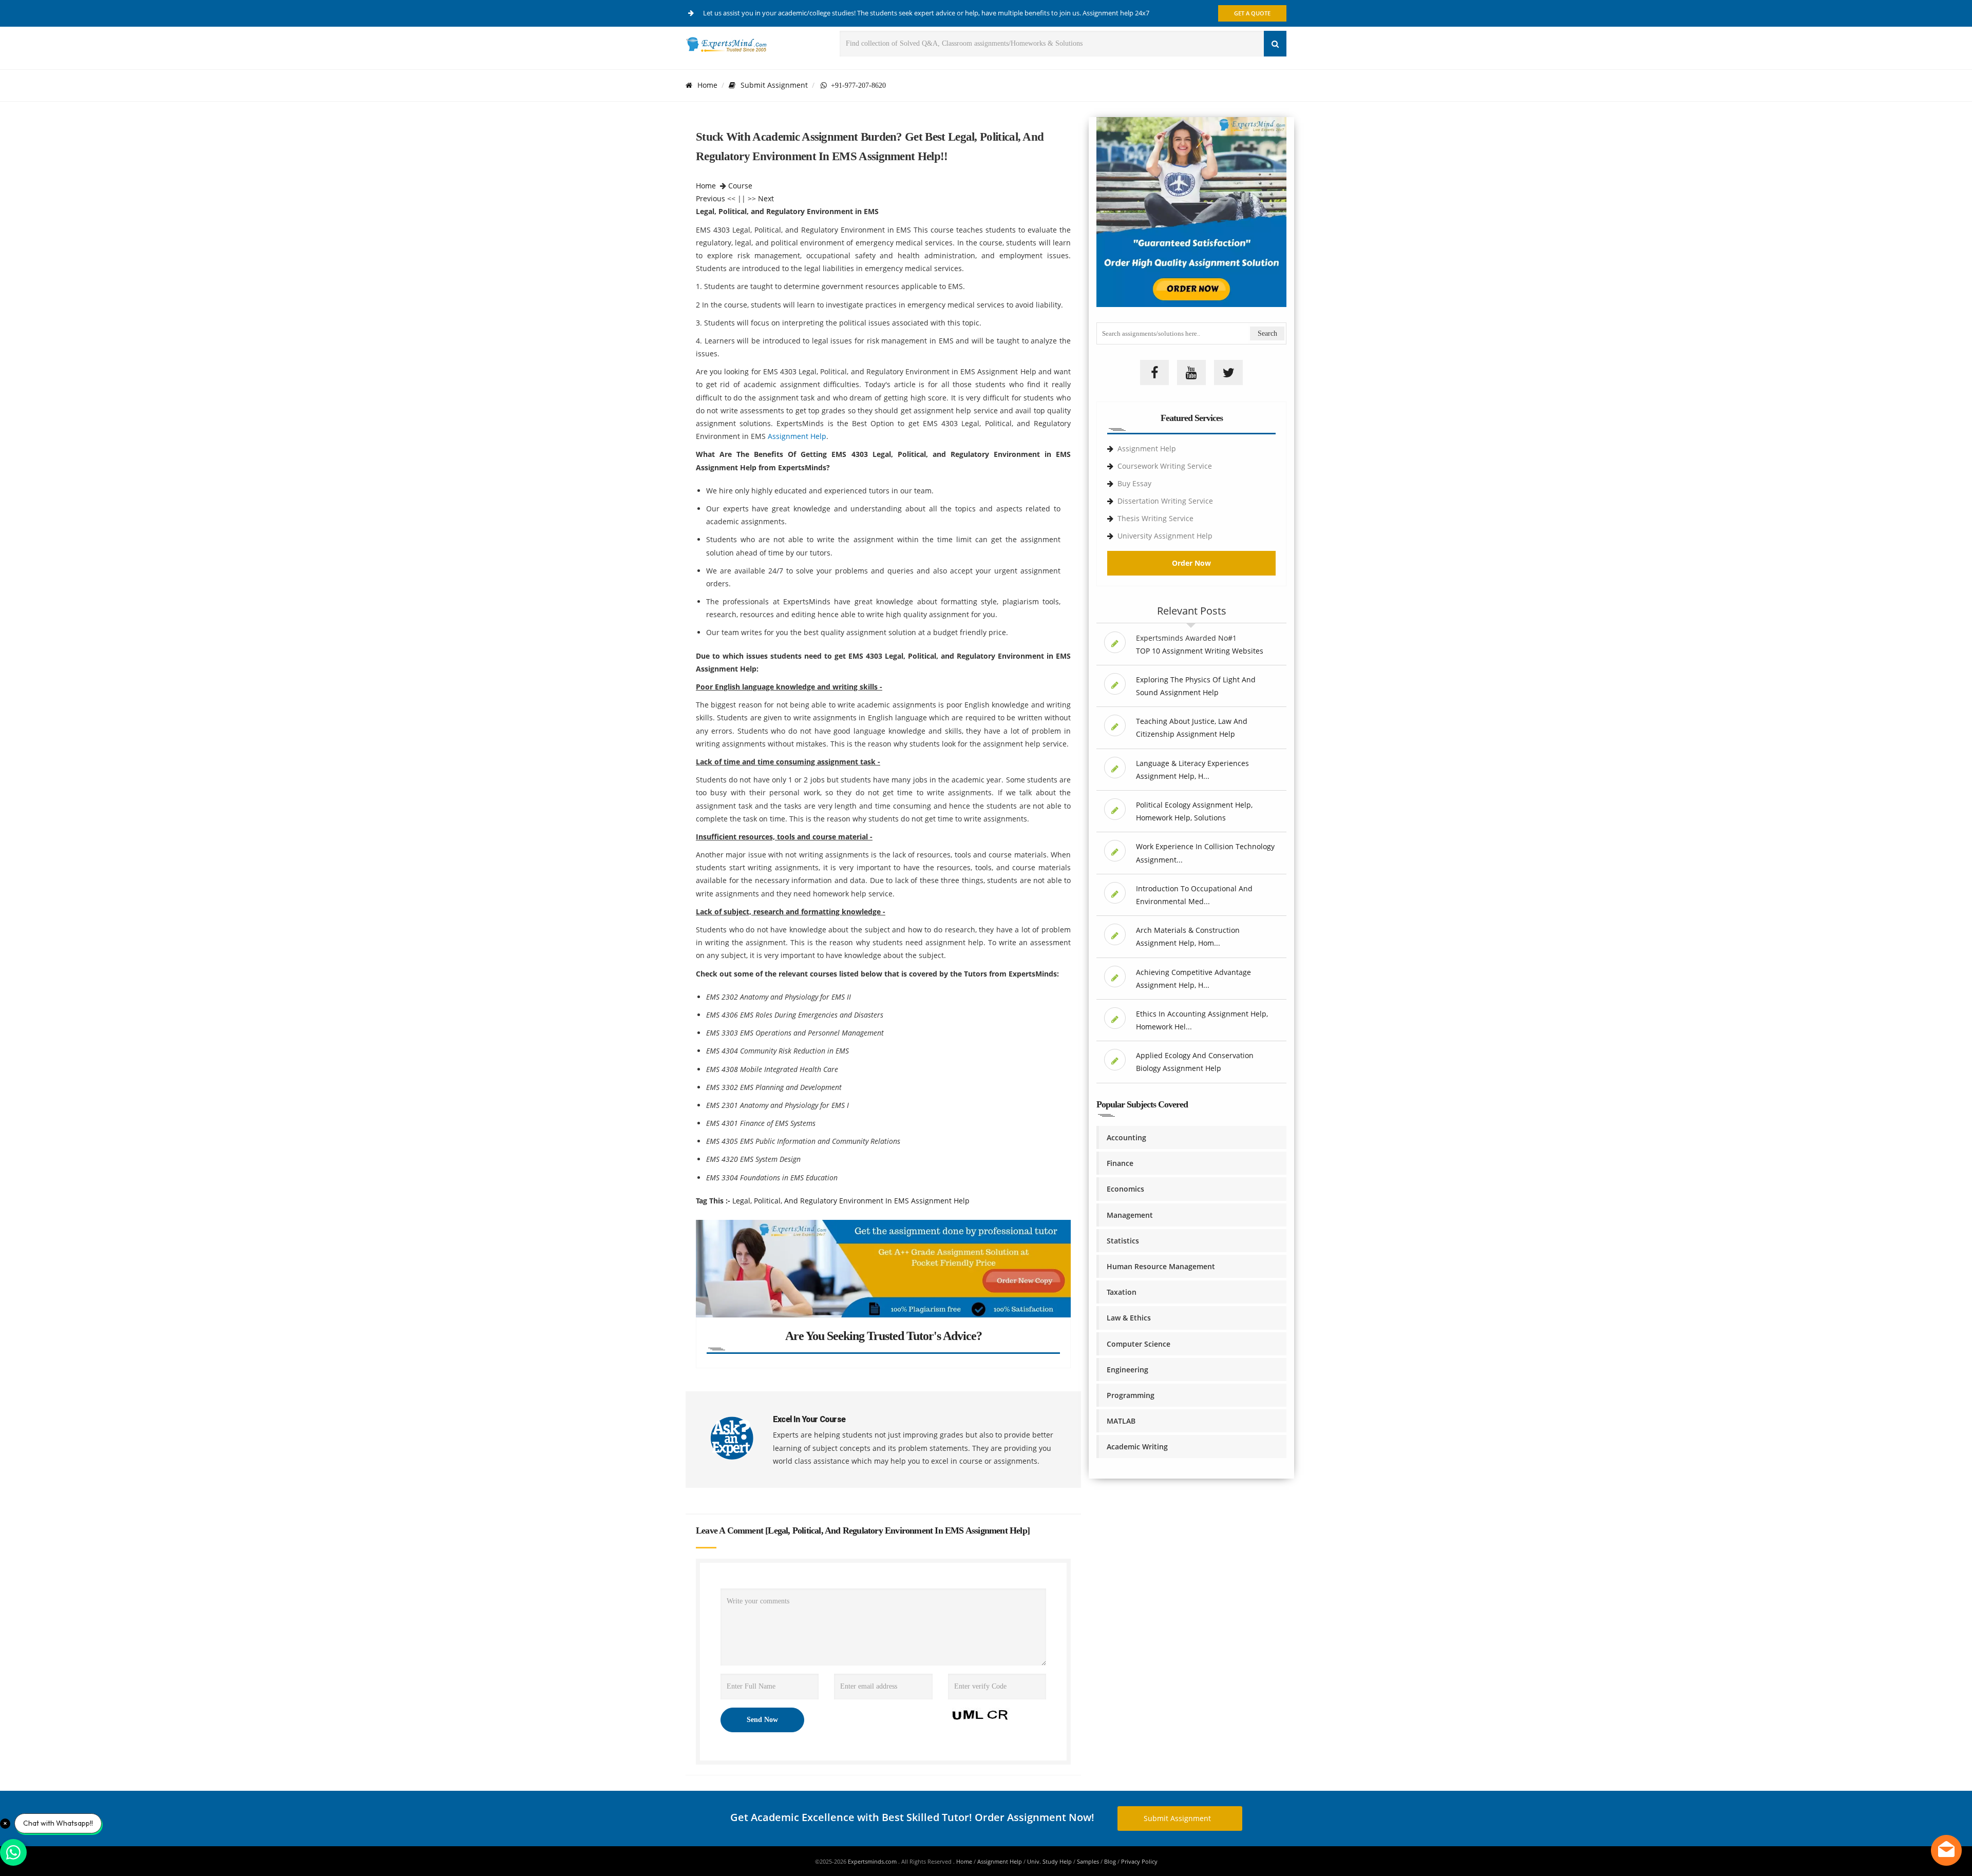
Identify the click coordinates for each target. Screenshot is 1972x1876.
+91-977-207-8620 (856, 85)
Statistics (1123, 1241)
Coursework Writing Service (1165, 466)
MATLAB (1121, 1421)
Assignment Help (797, 436)
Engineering (1127, 1370)
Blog (1110, 1861)
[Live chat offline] (1946, 1850)
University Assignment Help (1165, 536)
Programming (1131, 1395)
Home (707, 85)
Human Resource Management (1161, 1266)
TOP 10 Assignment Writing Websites (1200, 651)
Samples (1088, 1861)
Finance (1120, 1163)
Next (766, 198)
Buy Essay (1134, 483)
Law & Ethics (1129, 1318)
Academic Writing (1137, 1447)
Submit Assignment (774, 85)
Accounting (1126, 1137)
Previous (710, 198)
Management (1130, 1215)
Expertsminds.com (873, 1861)
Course (740, 186)
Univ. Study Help (1049, 1861)
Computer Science (1139, 1344)
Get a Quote (1252, 13)
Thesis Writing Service (1155, 518)
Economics (1125, 1189)
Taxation (1122, 1292)
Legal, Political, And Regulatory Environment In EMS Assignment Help (851, 1201)
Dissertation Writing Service (1165, 501)
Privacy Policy (1139, 1861)
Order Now (1191, 563)
